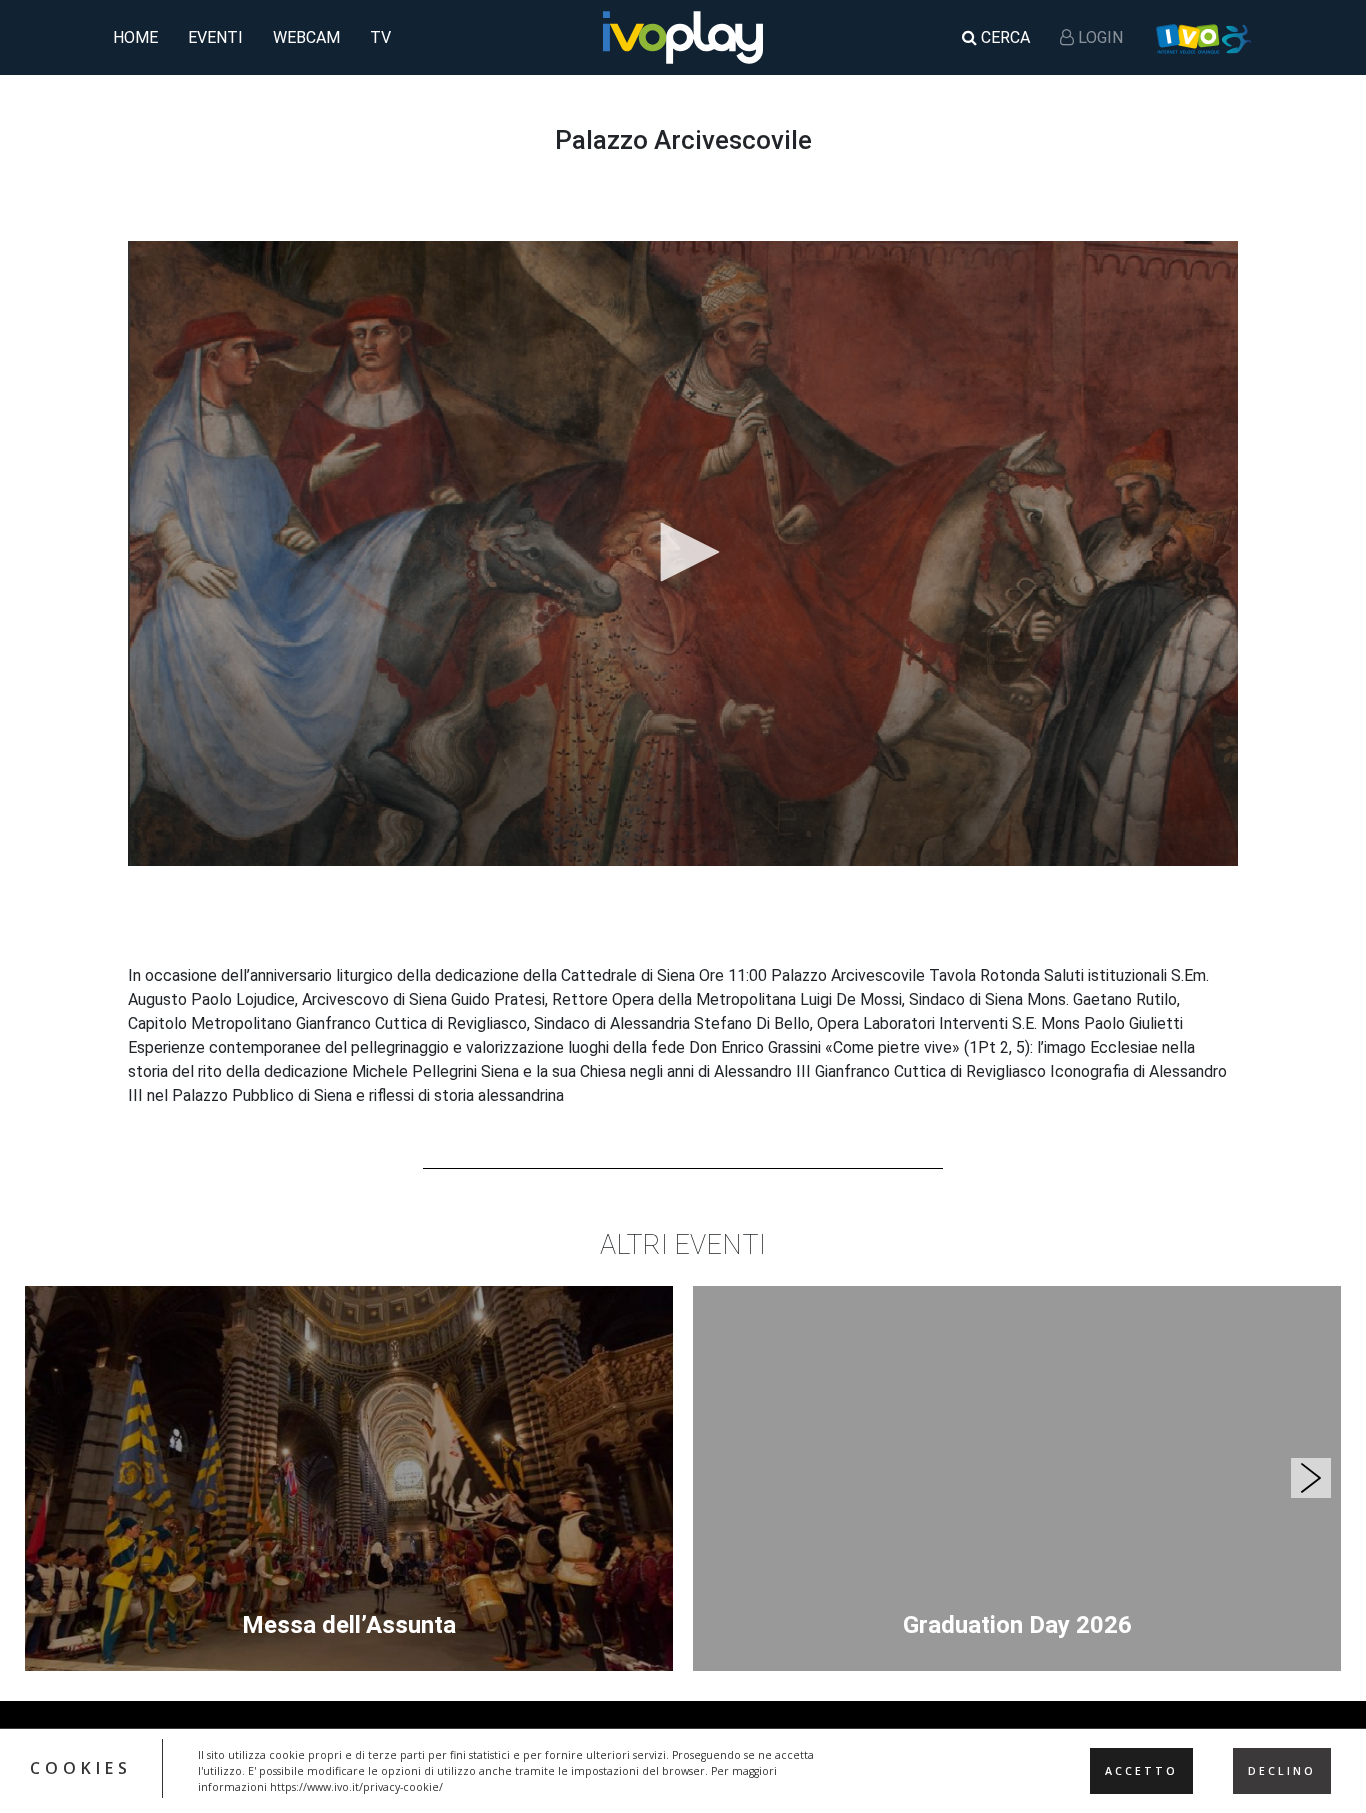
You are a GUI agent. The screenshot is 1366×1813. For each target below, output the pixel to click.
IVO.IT (1203, 37)
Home (135, 37)
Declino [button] (1282, 1771)
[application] (683, 553)
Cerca (1003, 37)
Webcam (306, 37)
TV (380, 37)
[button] (683, 552)
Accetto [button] (1141, 1771)
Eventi (215, 37)
